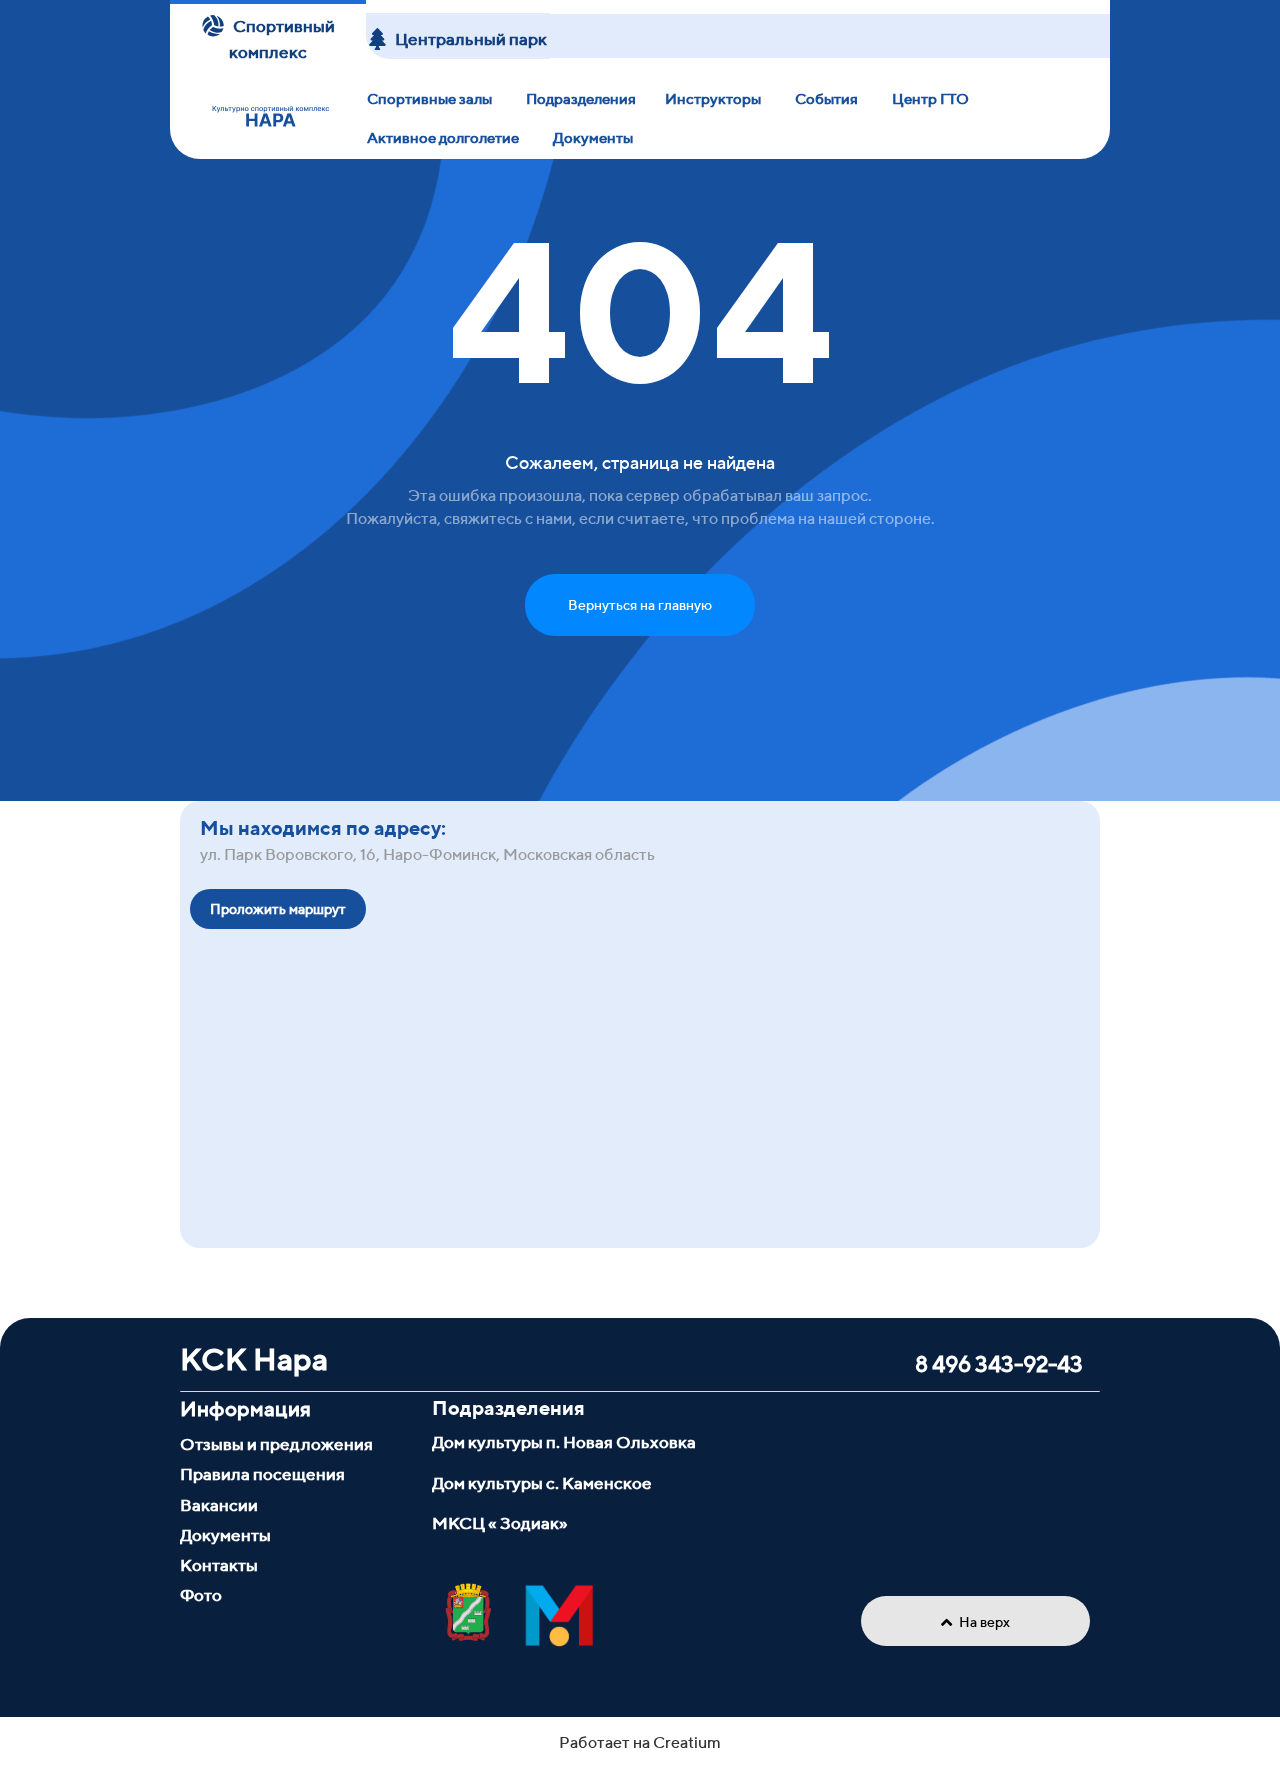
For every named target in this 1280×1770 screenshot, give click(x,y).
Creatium (687, 1742)
